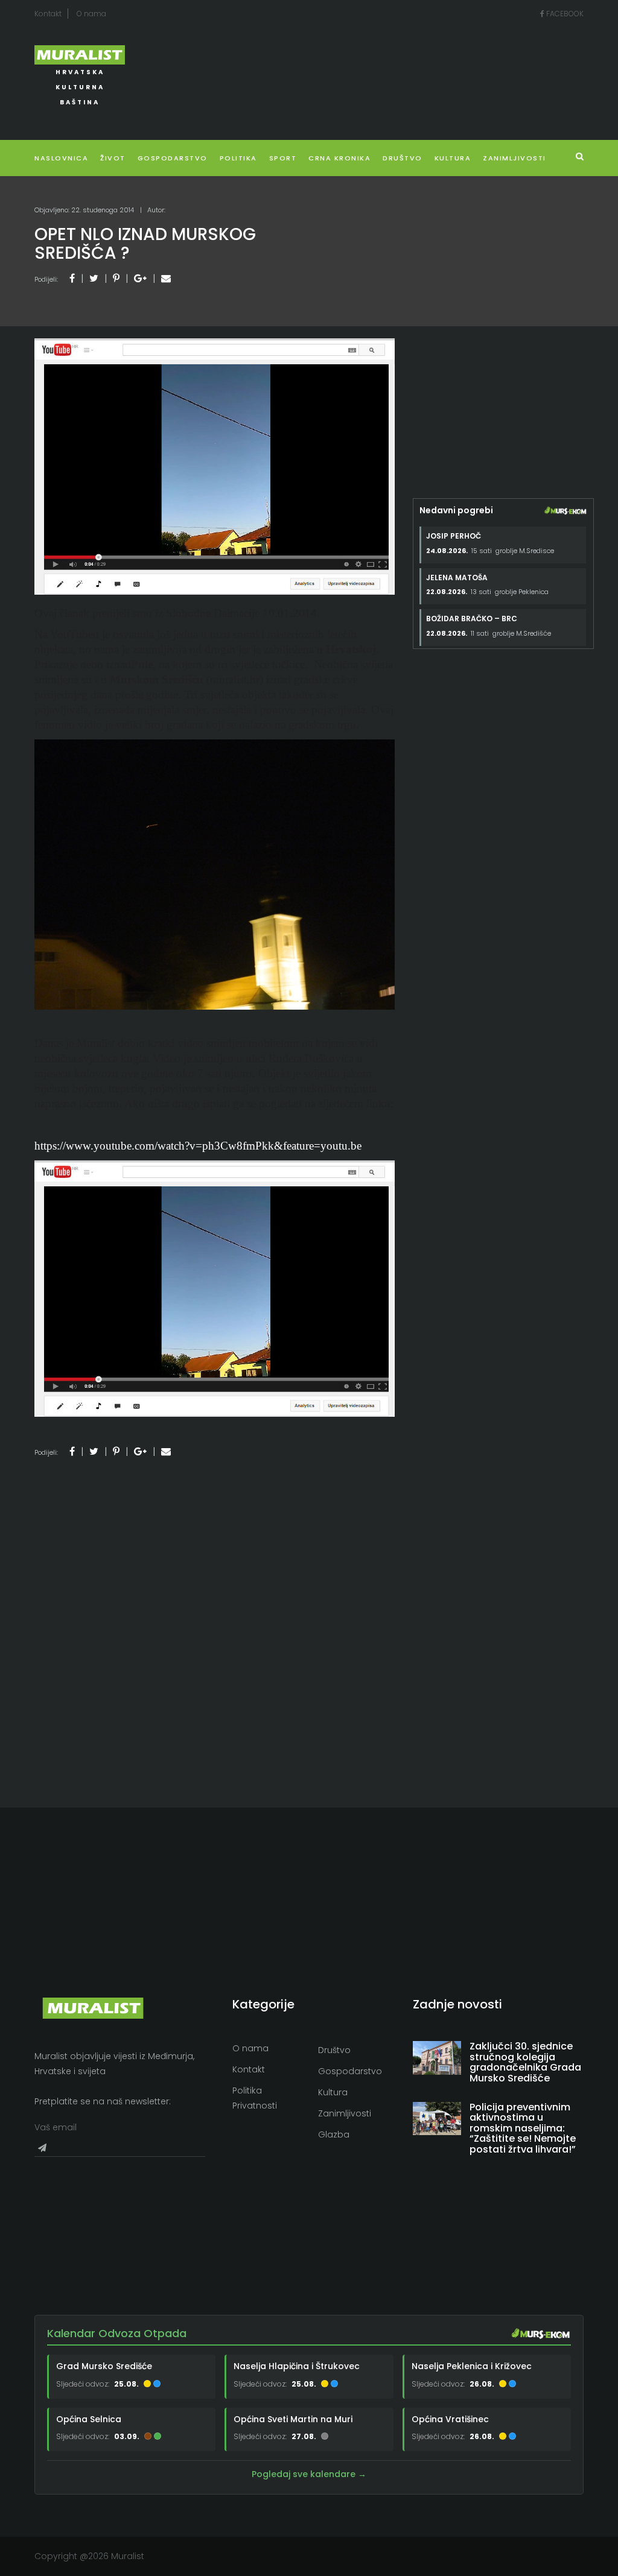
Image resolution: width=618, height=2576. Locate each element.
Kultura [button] (453, 158)
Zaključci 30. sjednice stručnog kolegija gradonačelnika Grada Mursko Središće (525, 2062)
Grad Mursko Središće (104, 2366)
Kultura (333, 2092)
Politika (238, 158)
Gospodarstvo (173, 158)
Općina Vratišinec (450, 2419)
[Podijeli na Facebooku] (72, 278)
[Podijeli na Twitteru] (94, 278)
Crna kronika (339, 158)
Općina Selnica (89, 2419)
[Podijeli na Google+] (140, 278)
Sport (283, 158)
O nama (91, 14)
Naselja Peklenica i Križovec (472, 2366)
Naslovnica (61, 158)
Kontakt (48, 14)
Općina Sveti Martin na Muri (293, 2419)
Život (113, 158)
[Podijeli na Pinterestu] (116, 278)
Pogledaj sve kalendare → (309, 2474)
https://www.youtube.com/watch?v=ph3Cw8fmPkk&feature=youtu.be (198, 1146)
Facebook (564, 14)
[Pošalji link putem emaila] (166, 278)
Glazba (334, 2135)
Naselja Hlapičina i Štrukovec (297, 2366)
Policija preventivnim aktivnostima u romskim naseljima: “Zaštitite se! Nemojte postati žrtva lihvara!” (523, 2128)
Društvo (403, 158)
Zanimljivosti (514, 158)
